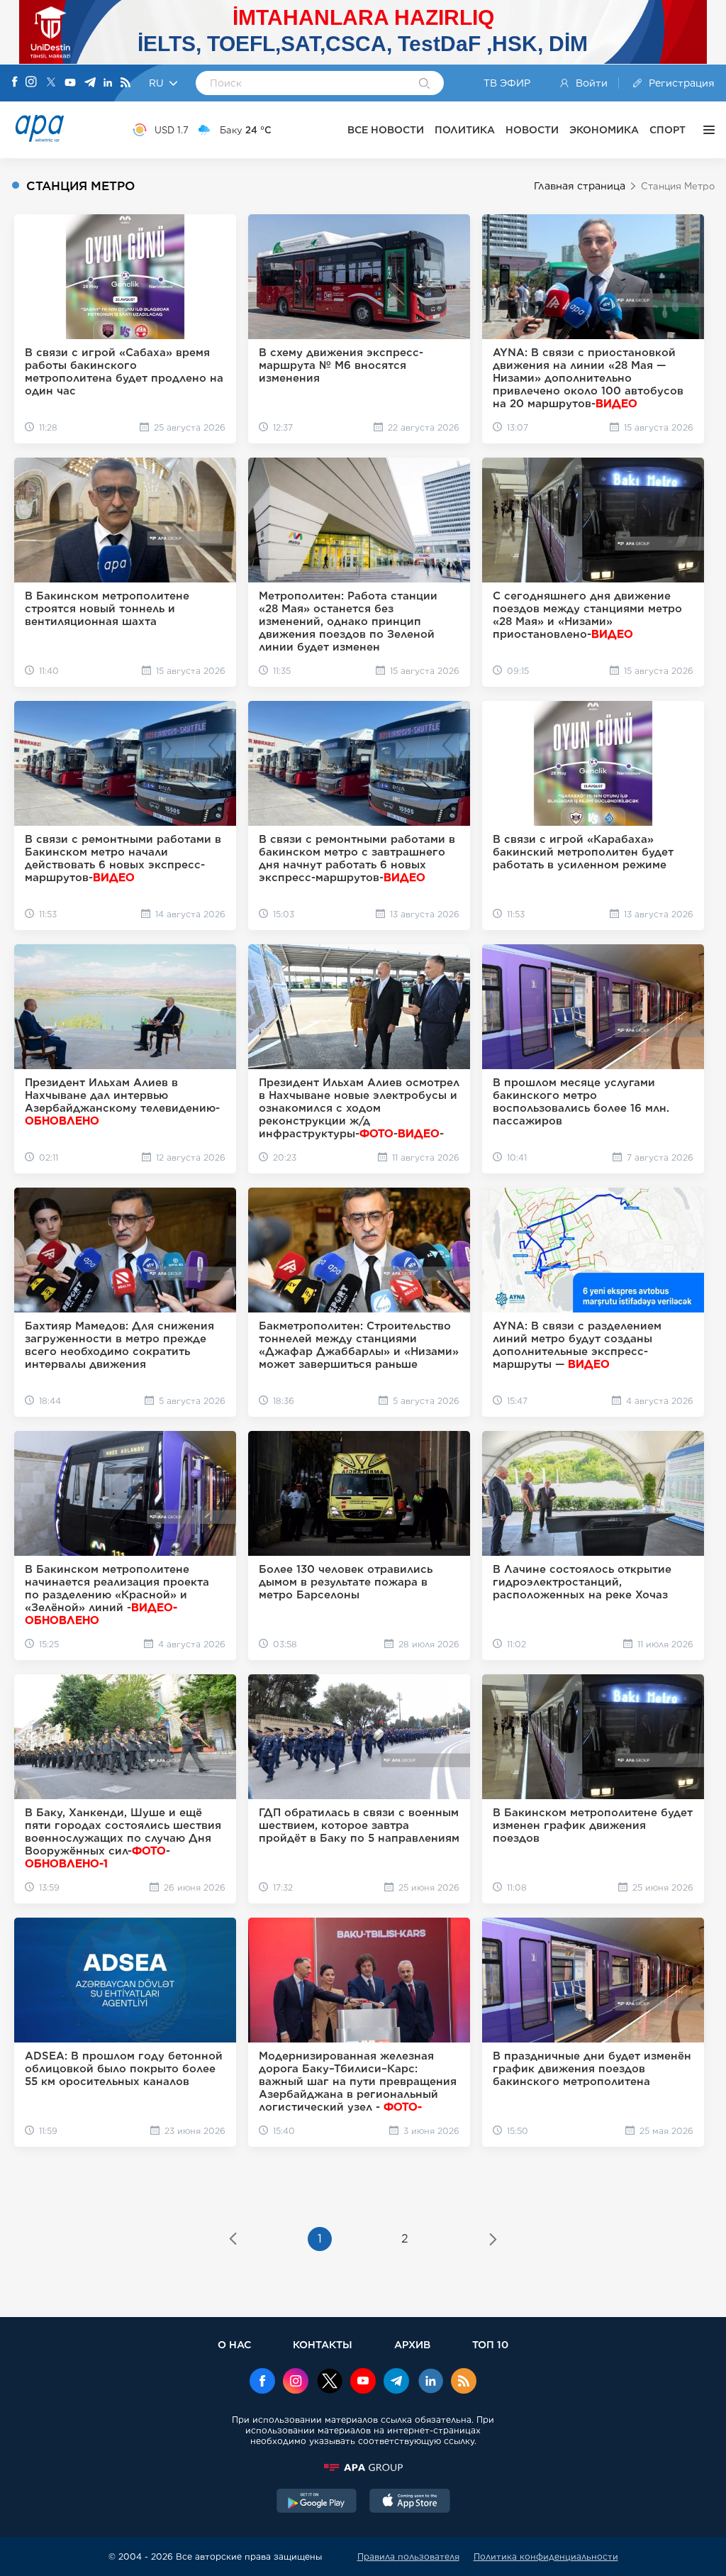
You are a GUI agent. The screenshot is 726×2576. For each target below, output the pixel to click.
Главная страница (580, 186)
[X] (51, 83)
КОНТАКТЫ (323, 2344)
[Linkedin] (108, 83)
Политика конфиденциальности (546, 2556)
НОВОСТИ (532, 130)
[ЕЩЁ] (705, 130)
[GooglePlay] (317, 2502)
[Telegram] (90, 83)
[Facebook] (15, 83)
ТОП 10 (490, 2344)
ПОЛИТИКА (465, 130)
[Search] (424, 84)
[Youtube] (70, 83)
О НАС (234, 2344)
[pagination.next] (493, 2240)
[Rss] (125, 83)
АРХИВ (412, 2344)
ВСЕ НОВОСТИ (386, 130)
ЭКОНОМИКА (604, 130)
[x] (330, 2382)
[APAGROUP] (363, 2467)
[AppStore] (410, 2502)
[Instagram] (31, 83)
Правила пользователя (408, 2556)
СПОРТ (668, 130)
